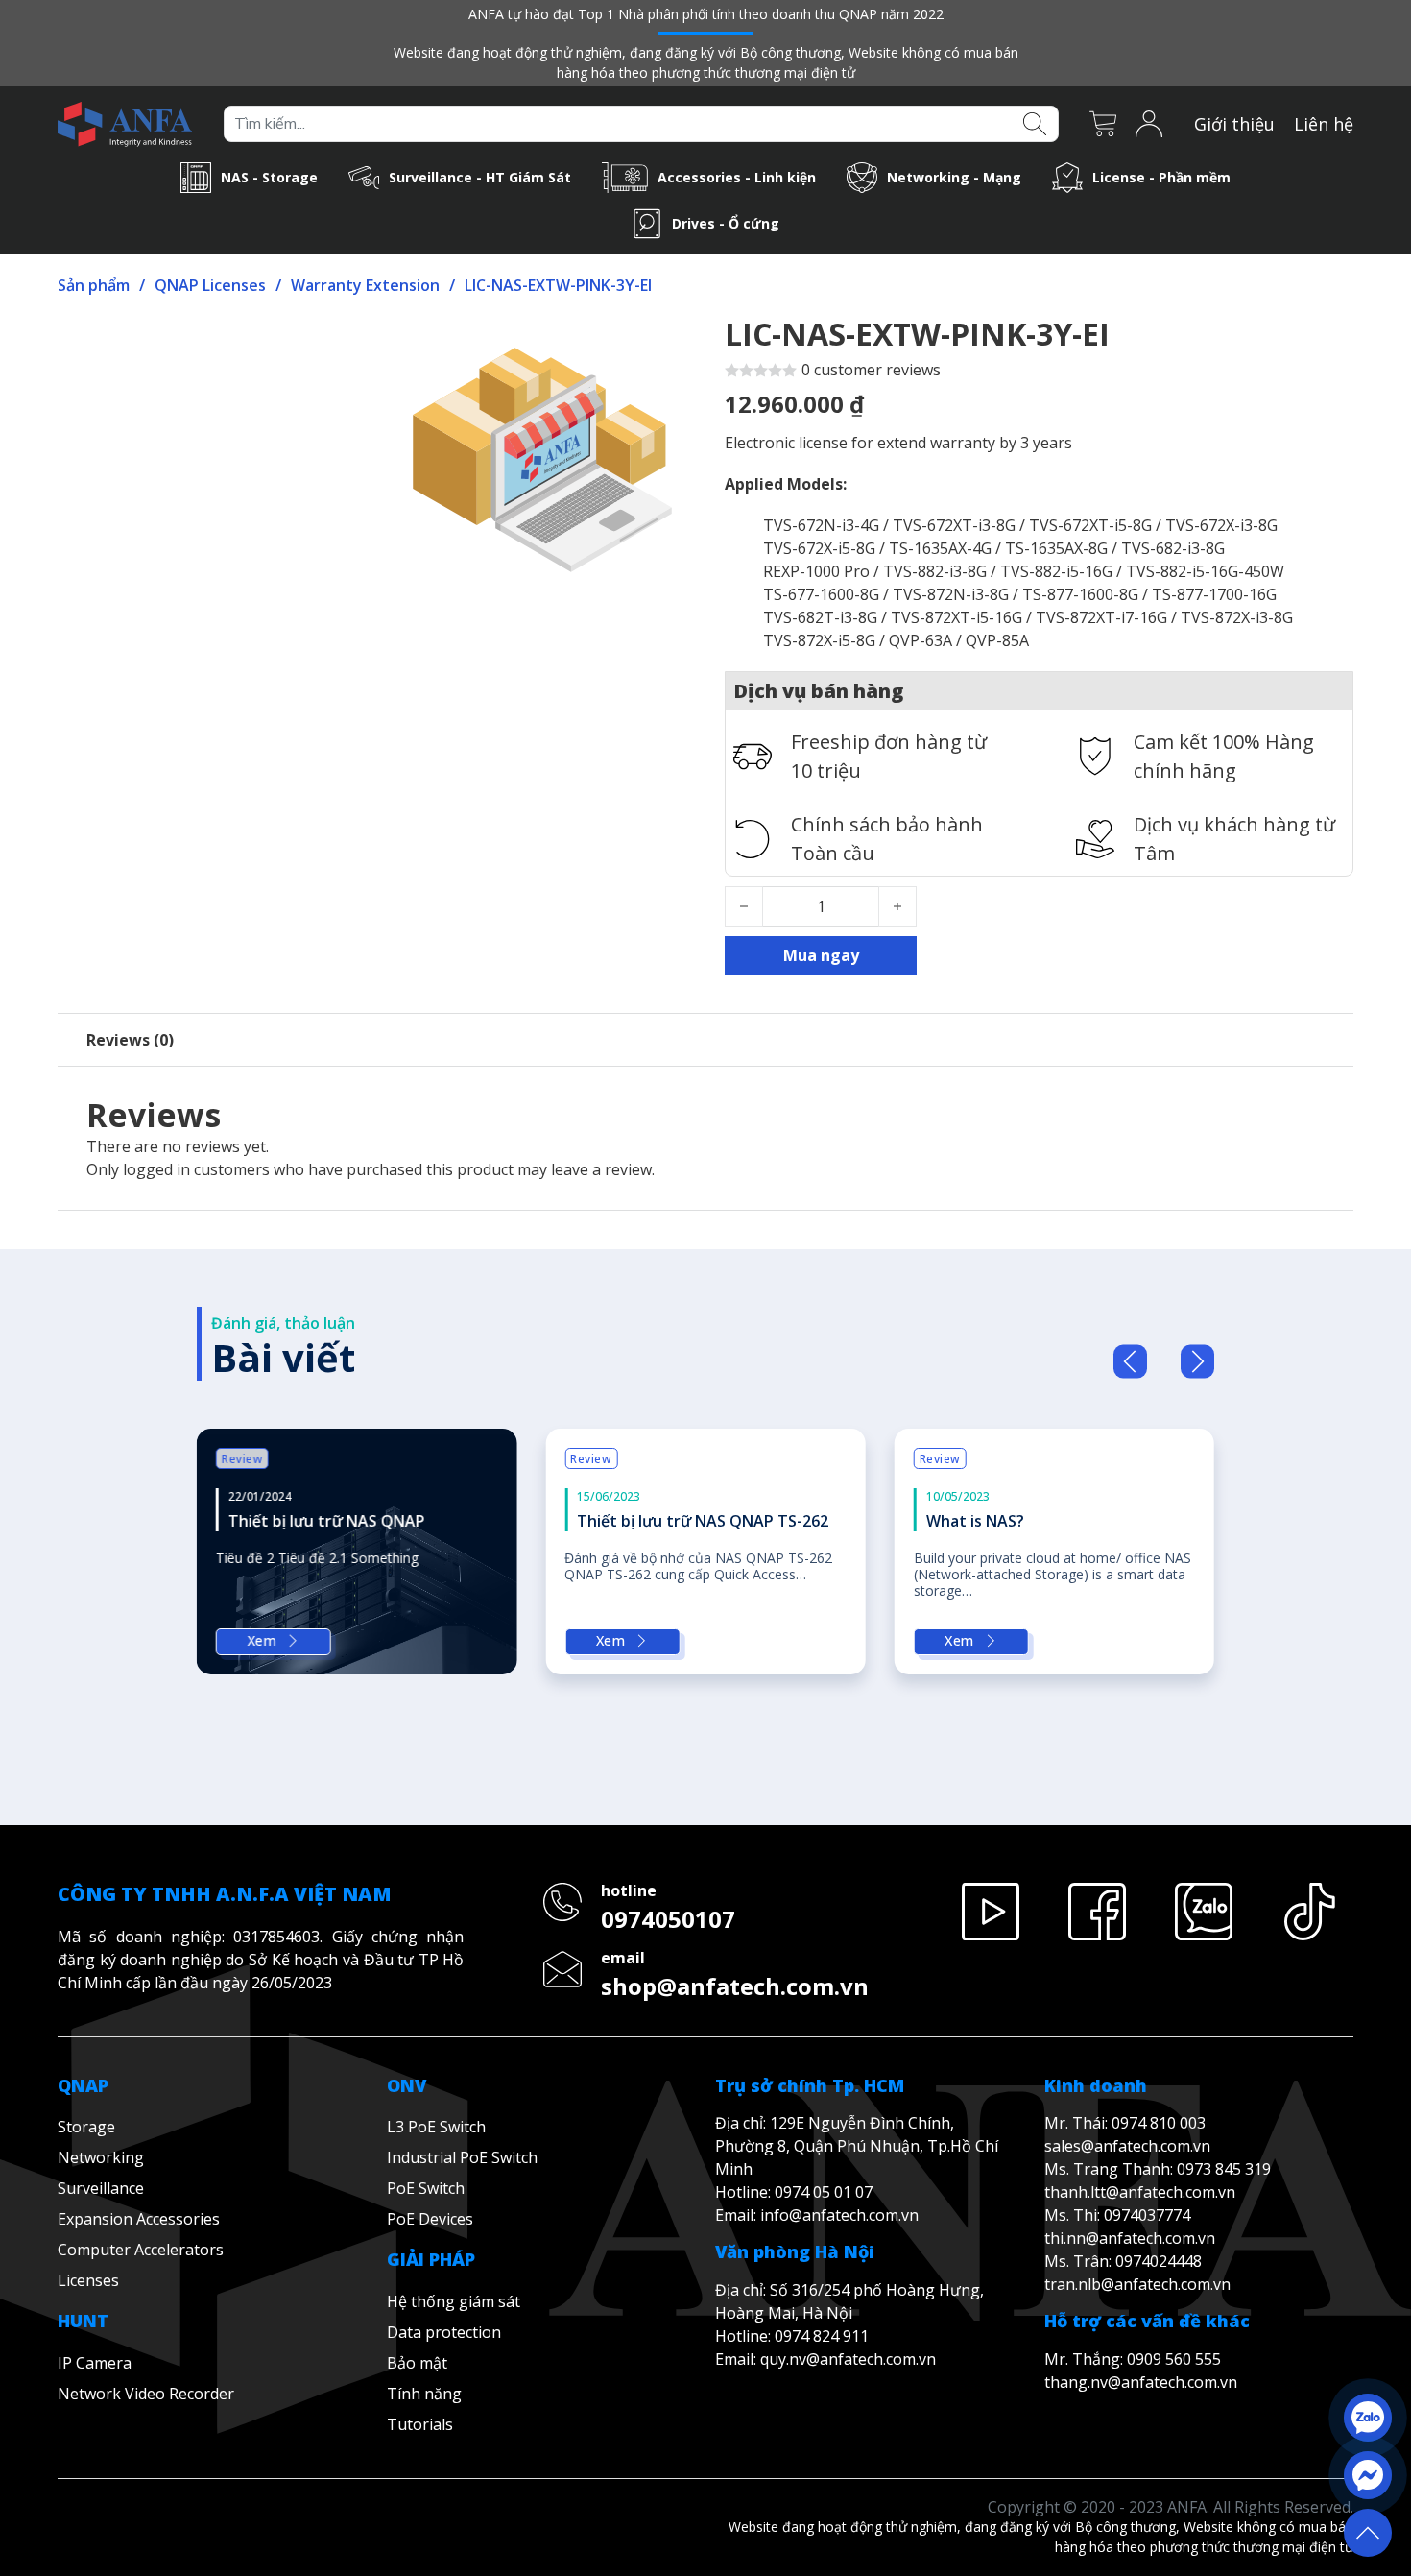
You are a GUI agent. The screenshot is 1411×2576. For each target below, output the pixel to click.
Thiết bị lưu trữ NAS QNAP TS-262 (703, 1521)
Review (242, 1459)
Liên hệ (1324, 124)
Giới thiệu (1234, 124)
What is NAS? (975, 1521)
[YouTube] (991, 1847)
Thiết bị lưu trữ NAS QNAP (327, 1521)
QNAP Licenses (210, 285)
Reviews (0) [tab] (130, 1040)
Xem (263, 1640)
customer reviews (871, 370)
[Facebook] (1098, 1847)
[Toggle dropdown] (196, 178)
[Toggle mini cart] (1103, 124)
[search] (1034, 122)
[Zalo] (1203, 1847)
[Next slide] (1197, 1361)
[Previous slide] (1130, 1361)
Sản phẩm (94, 285)
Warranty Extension (365, 285)
